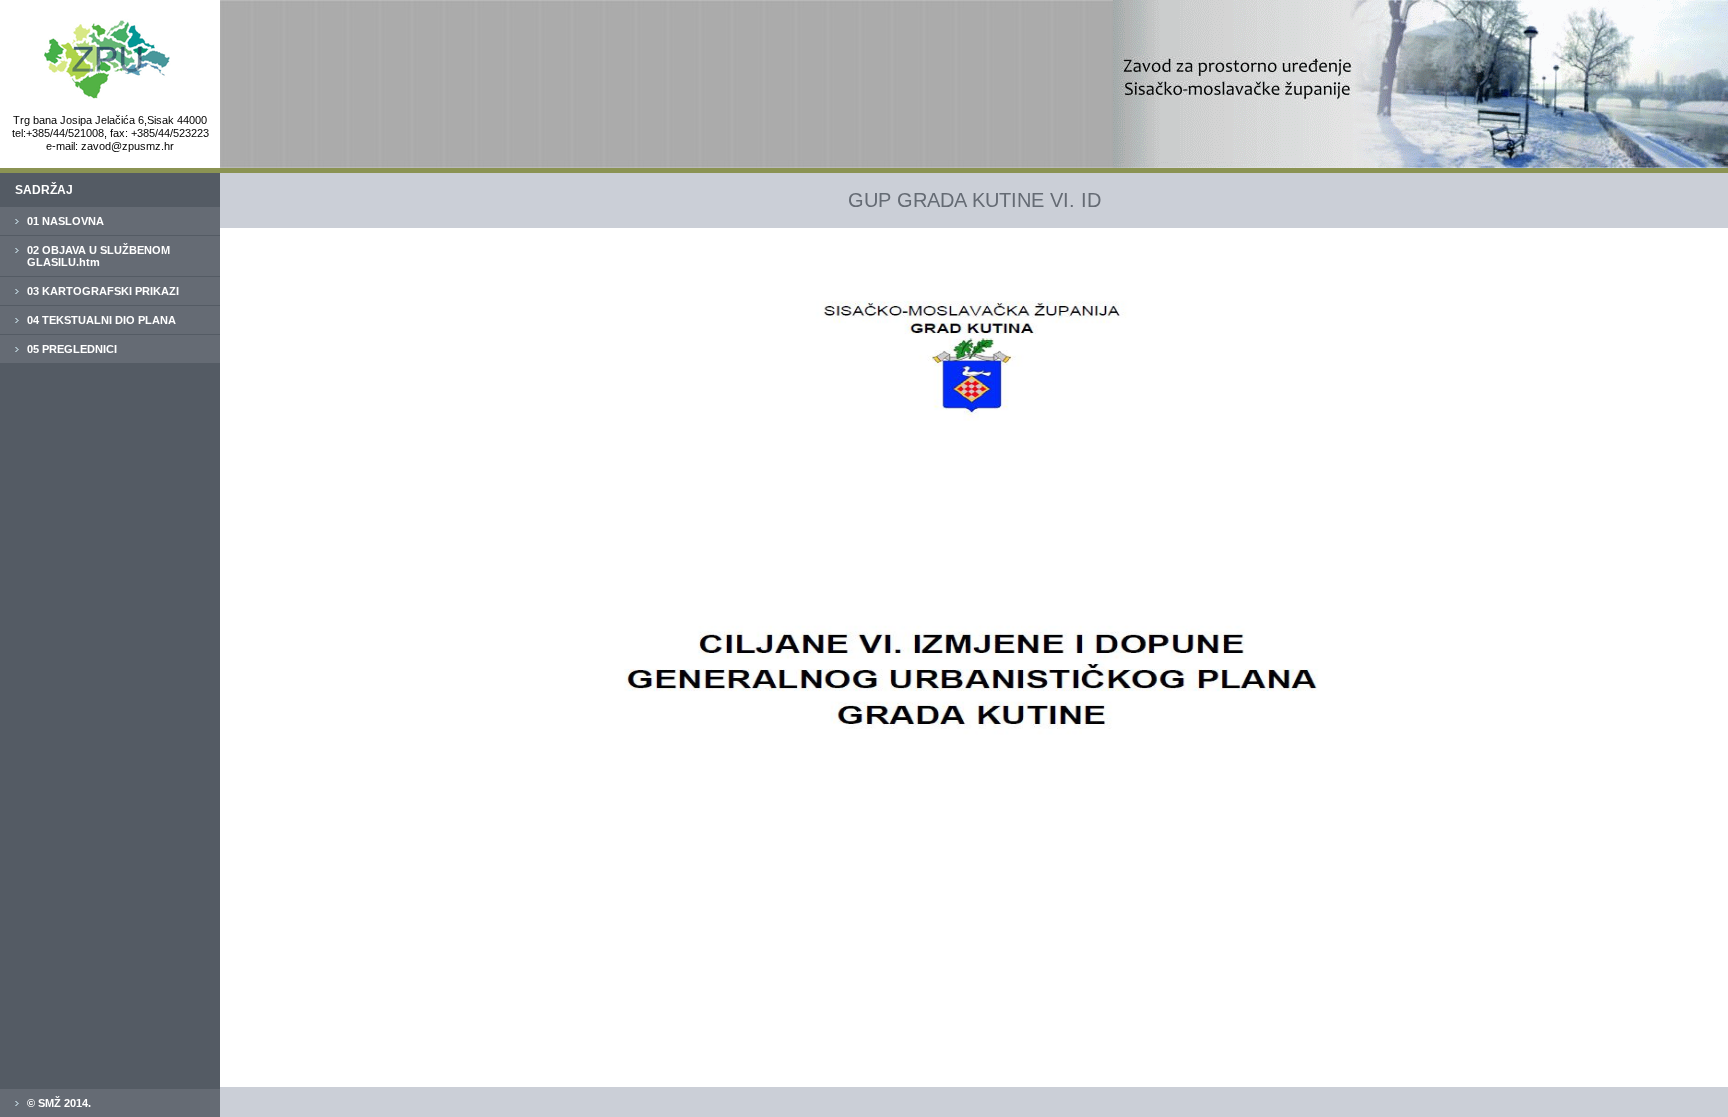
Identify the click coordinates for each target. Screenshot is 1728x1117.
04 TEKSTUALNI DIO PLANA (101, 320)
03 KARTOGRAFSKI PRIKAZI (103, 291)
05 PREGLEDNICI (72, 349)
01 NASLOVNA (65, 221)
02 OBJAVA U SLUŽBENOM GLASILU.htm (98, 256)
